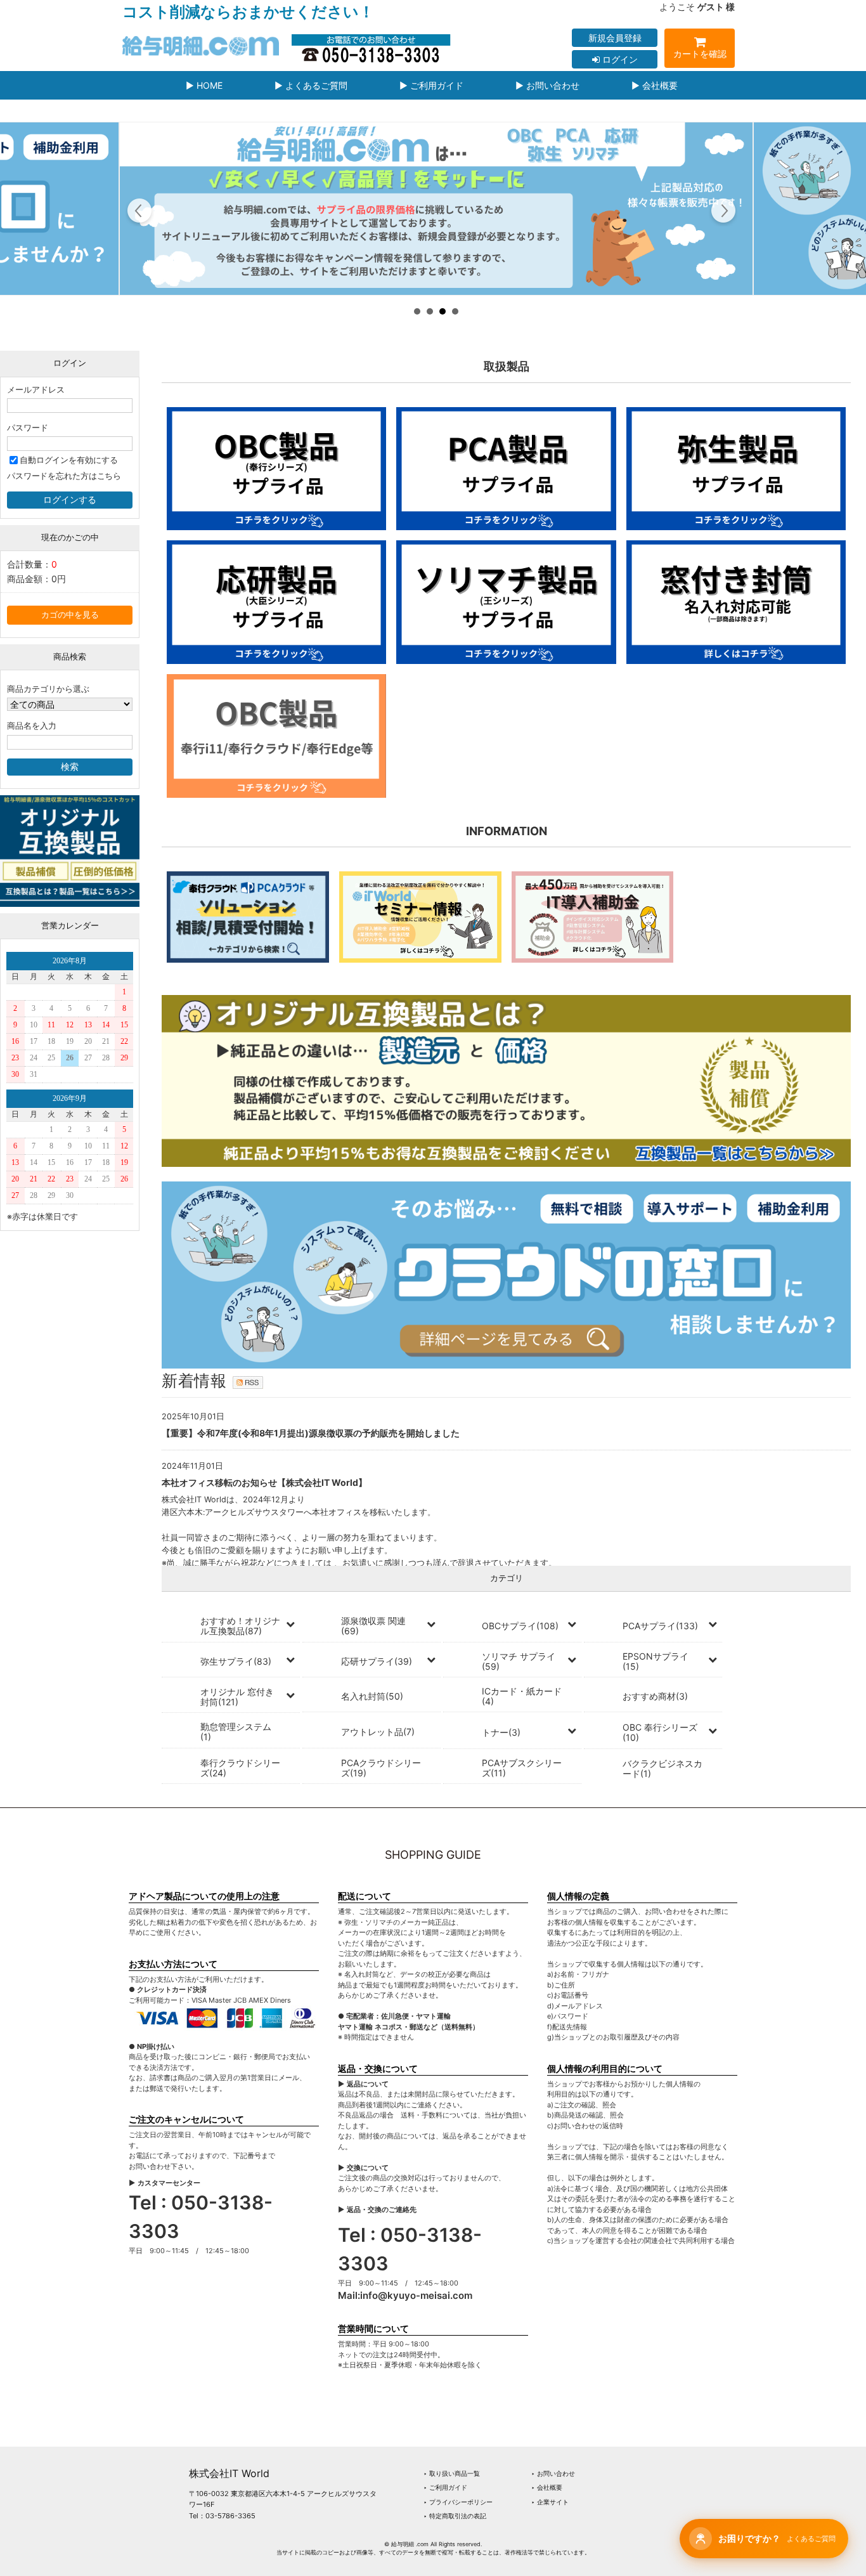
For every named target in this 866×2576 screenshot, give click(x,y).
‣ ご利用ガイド (445, 2487)
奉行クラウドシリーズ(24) (240, 1768)
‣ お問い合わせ (553, 2473)
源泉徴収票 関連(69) (373, 1626)
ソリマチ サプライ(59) (519, 1661)
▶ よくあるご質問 (311, 85)
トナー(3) (501, 1732)
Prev (140, 212)
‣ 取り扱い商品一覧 (452, 2473)
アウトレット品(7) (378, 1732)
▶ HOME (204, 85)
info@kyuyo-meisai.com (416, 2295)
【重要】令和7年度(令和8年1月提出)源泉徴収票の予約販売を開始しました (311, 1433)
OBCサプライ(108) (520, 1626)
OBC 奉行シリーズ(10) (660, 1732)
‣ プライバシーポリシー (458, 2502)
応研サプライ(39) (377, 1661)
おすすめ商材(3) (655, 1696)
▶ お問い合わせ (547, 85)
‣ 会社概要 (547, 2487)
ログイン (619, 59)
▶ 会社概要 (655, 85)
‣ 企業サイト (550, 2502)
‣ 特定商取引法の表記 (455, 2516)
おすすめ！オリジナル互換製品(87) (240, 1626)
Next (723, 212)
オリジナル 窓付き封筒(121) (237, 1697)
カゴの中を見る (70, 615)
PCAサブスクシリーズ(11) (522, 1768)
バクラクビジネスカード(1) (662, 1768)
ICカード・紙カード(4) (522, 1696)
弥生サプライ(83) (236, 1661)
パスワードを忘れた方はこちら (64, 476)
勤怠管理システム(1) (236, 1732)
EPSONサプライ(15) (656, 1661)
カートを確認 (700, 54)
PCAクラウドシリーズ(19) (381, 1768)
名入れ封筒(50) (372, 1696)
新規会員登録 (615, 38)
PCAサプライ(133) (660, 1626)
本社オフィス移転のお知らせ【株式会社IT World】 (264, 1482)
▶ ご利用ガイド (431, 85)
